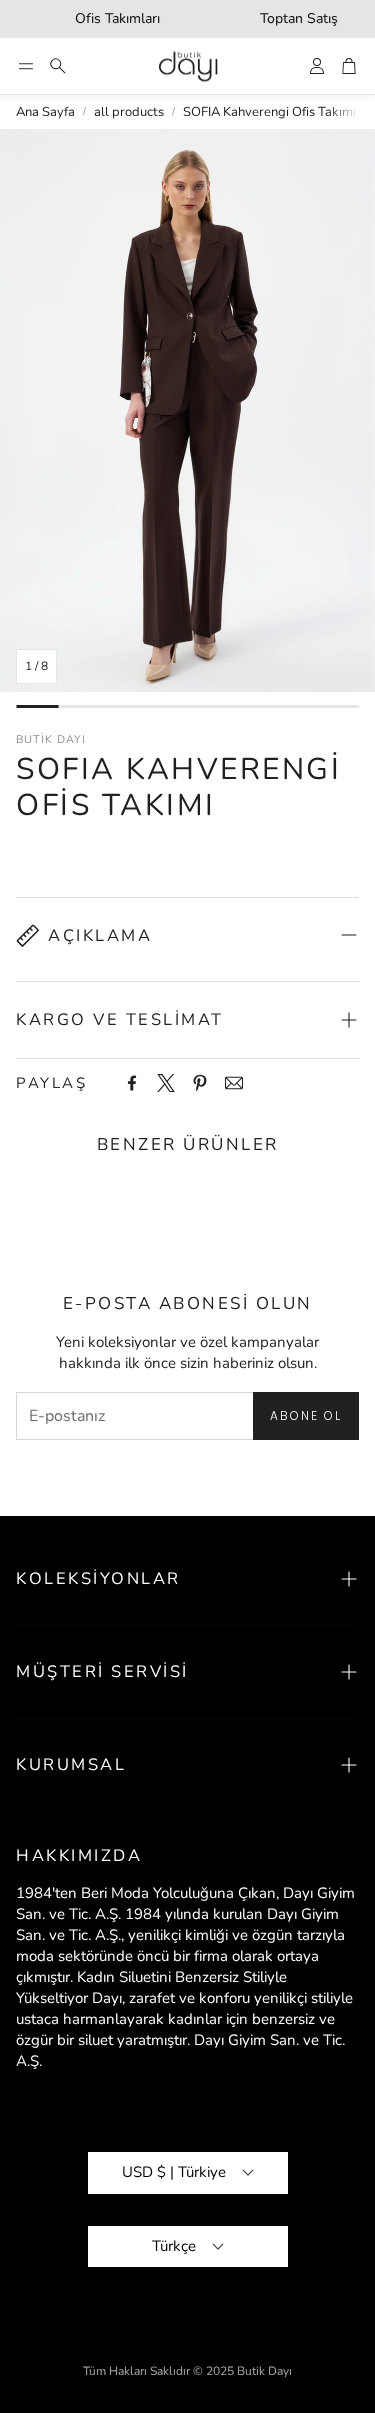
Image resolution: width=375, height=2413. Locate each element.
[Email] (234, 1083)
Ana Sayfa (45, 112)
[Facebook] (132, 1083)
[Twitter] (166, 1083)
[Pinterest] (200, 1083)
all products (129, 112)
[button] (26, 66)
